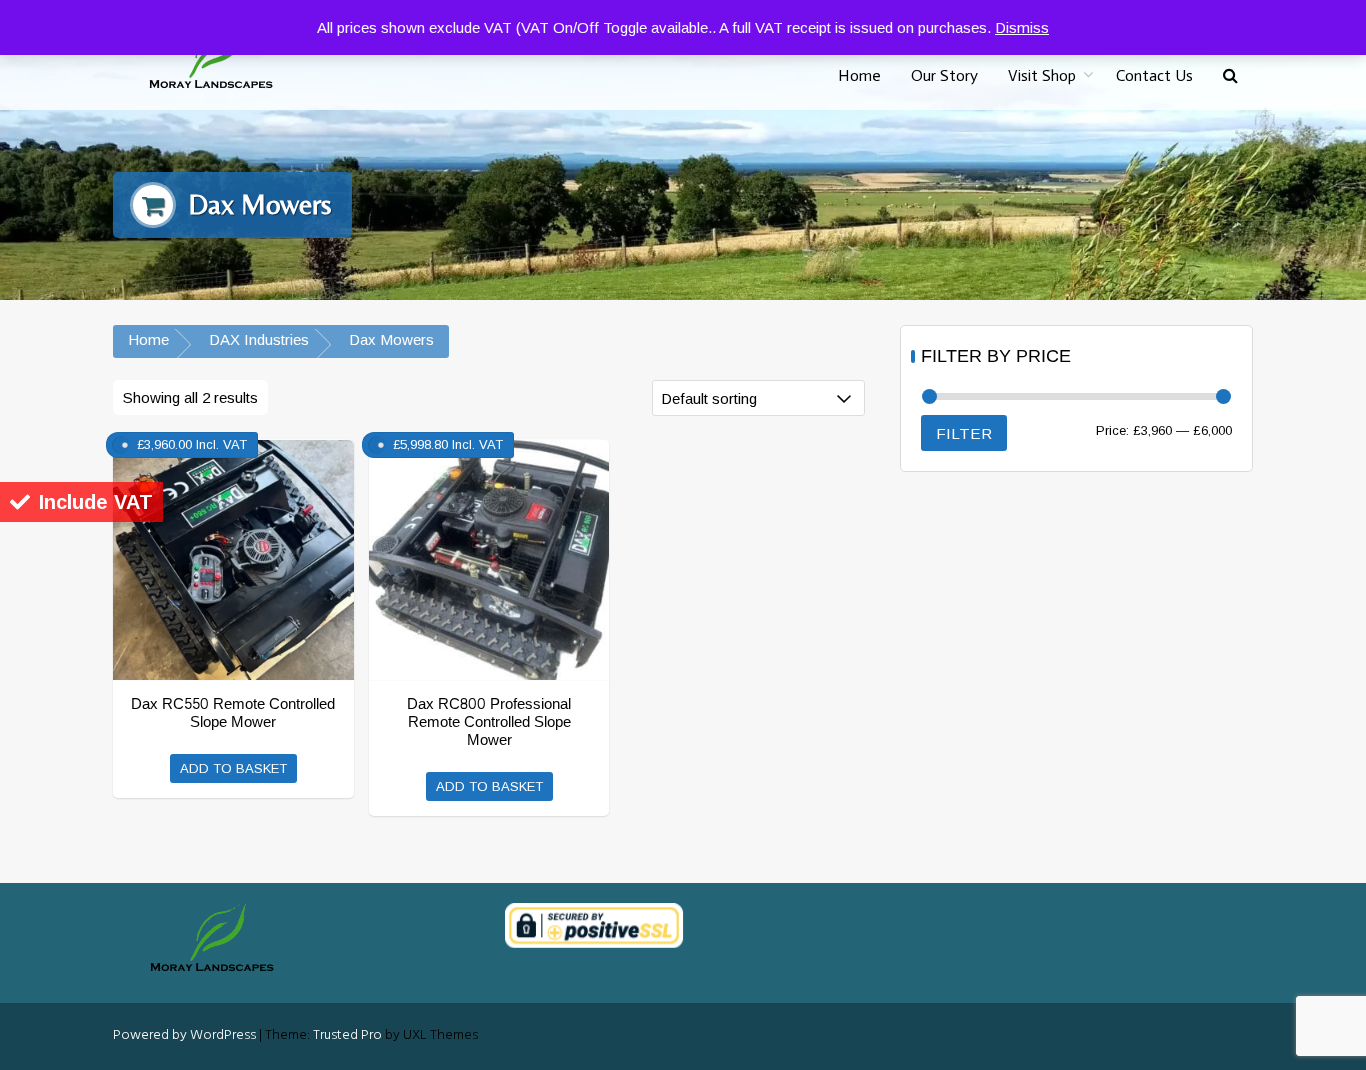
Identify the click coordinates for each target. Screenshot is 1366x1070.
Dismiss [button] (1022, 27)
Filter (964, 433)
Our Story (944, 75)
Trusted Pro (347, 1035)
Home (859, 75)
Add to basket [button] (233, 768)
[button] (1230, 76)
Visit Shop (1042, 75)
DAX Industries (259, 339)
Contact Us (1154, 75)
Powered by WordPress (184, 1035)
